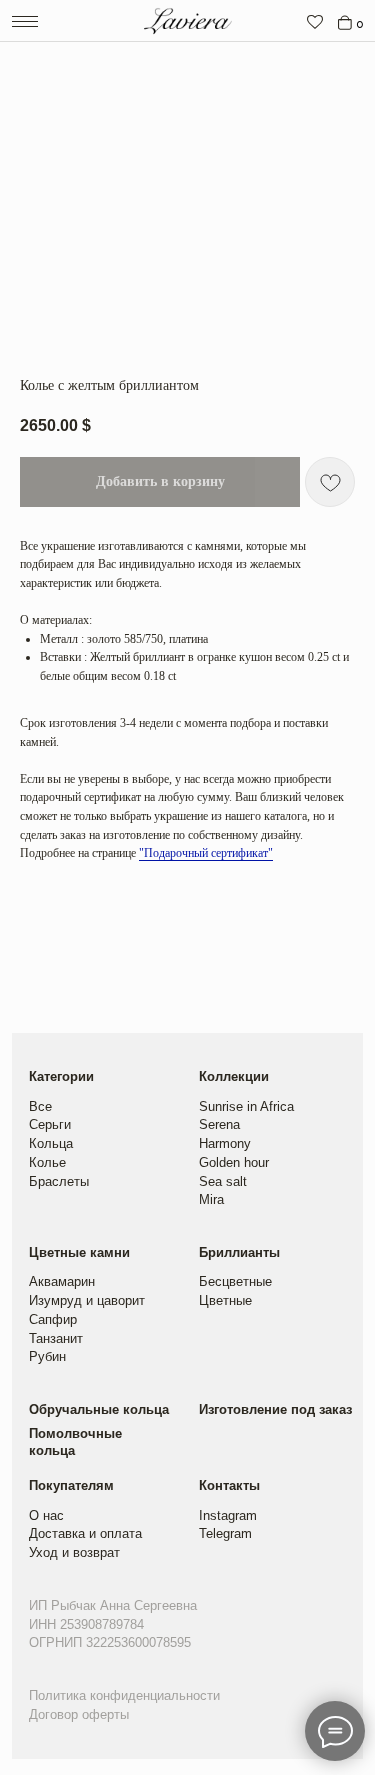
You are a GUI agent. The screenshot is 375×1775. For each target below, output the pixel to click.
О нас (46, 1515)
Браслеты (59, 1181)
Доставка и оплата (85, 1533)
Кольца (51, 1143)
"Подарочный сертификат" (206, 853)
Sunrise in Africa (246, 1106)
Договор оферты (79, 1714)
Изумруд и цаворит (87, 1300)
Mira (211, 1199)
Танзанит (56, 1338)
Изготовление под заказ (275, 1409)
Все (40, 1106)
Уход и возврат (74, 1552)
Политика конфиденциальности (124, 1695)
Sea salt (223, 1181)
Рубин (47, 1356)
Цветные (225, 1300)
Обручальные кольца (99, 1409)
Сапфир (53, 1319)
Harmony (225, 1143)
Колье (47, 1162)
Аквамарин (62, 1281)
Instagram (228, 1515)
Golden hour (234, 1162)
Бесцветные (235, 1281)
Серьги (50, 1124)
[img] (315, 22)
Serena (219, 1124)
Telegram (225, 1533)
